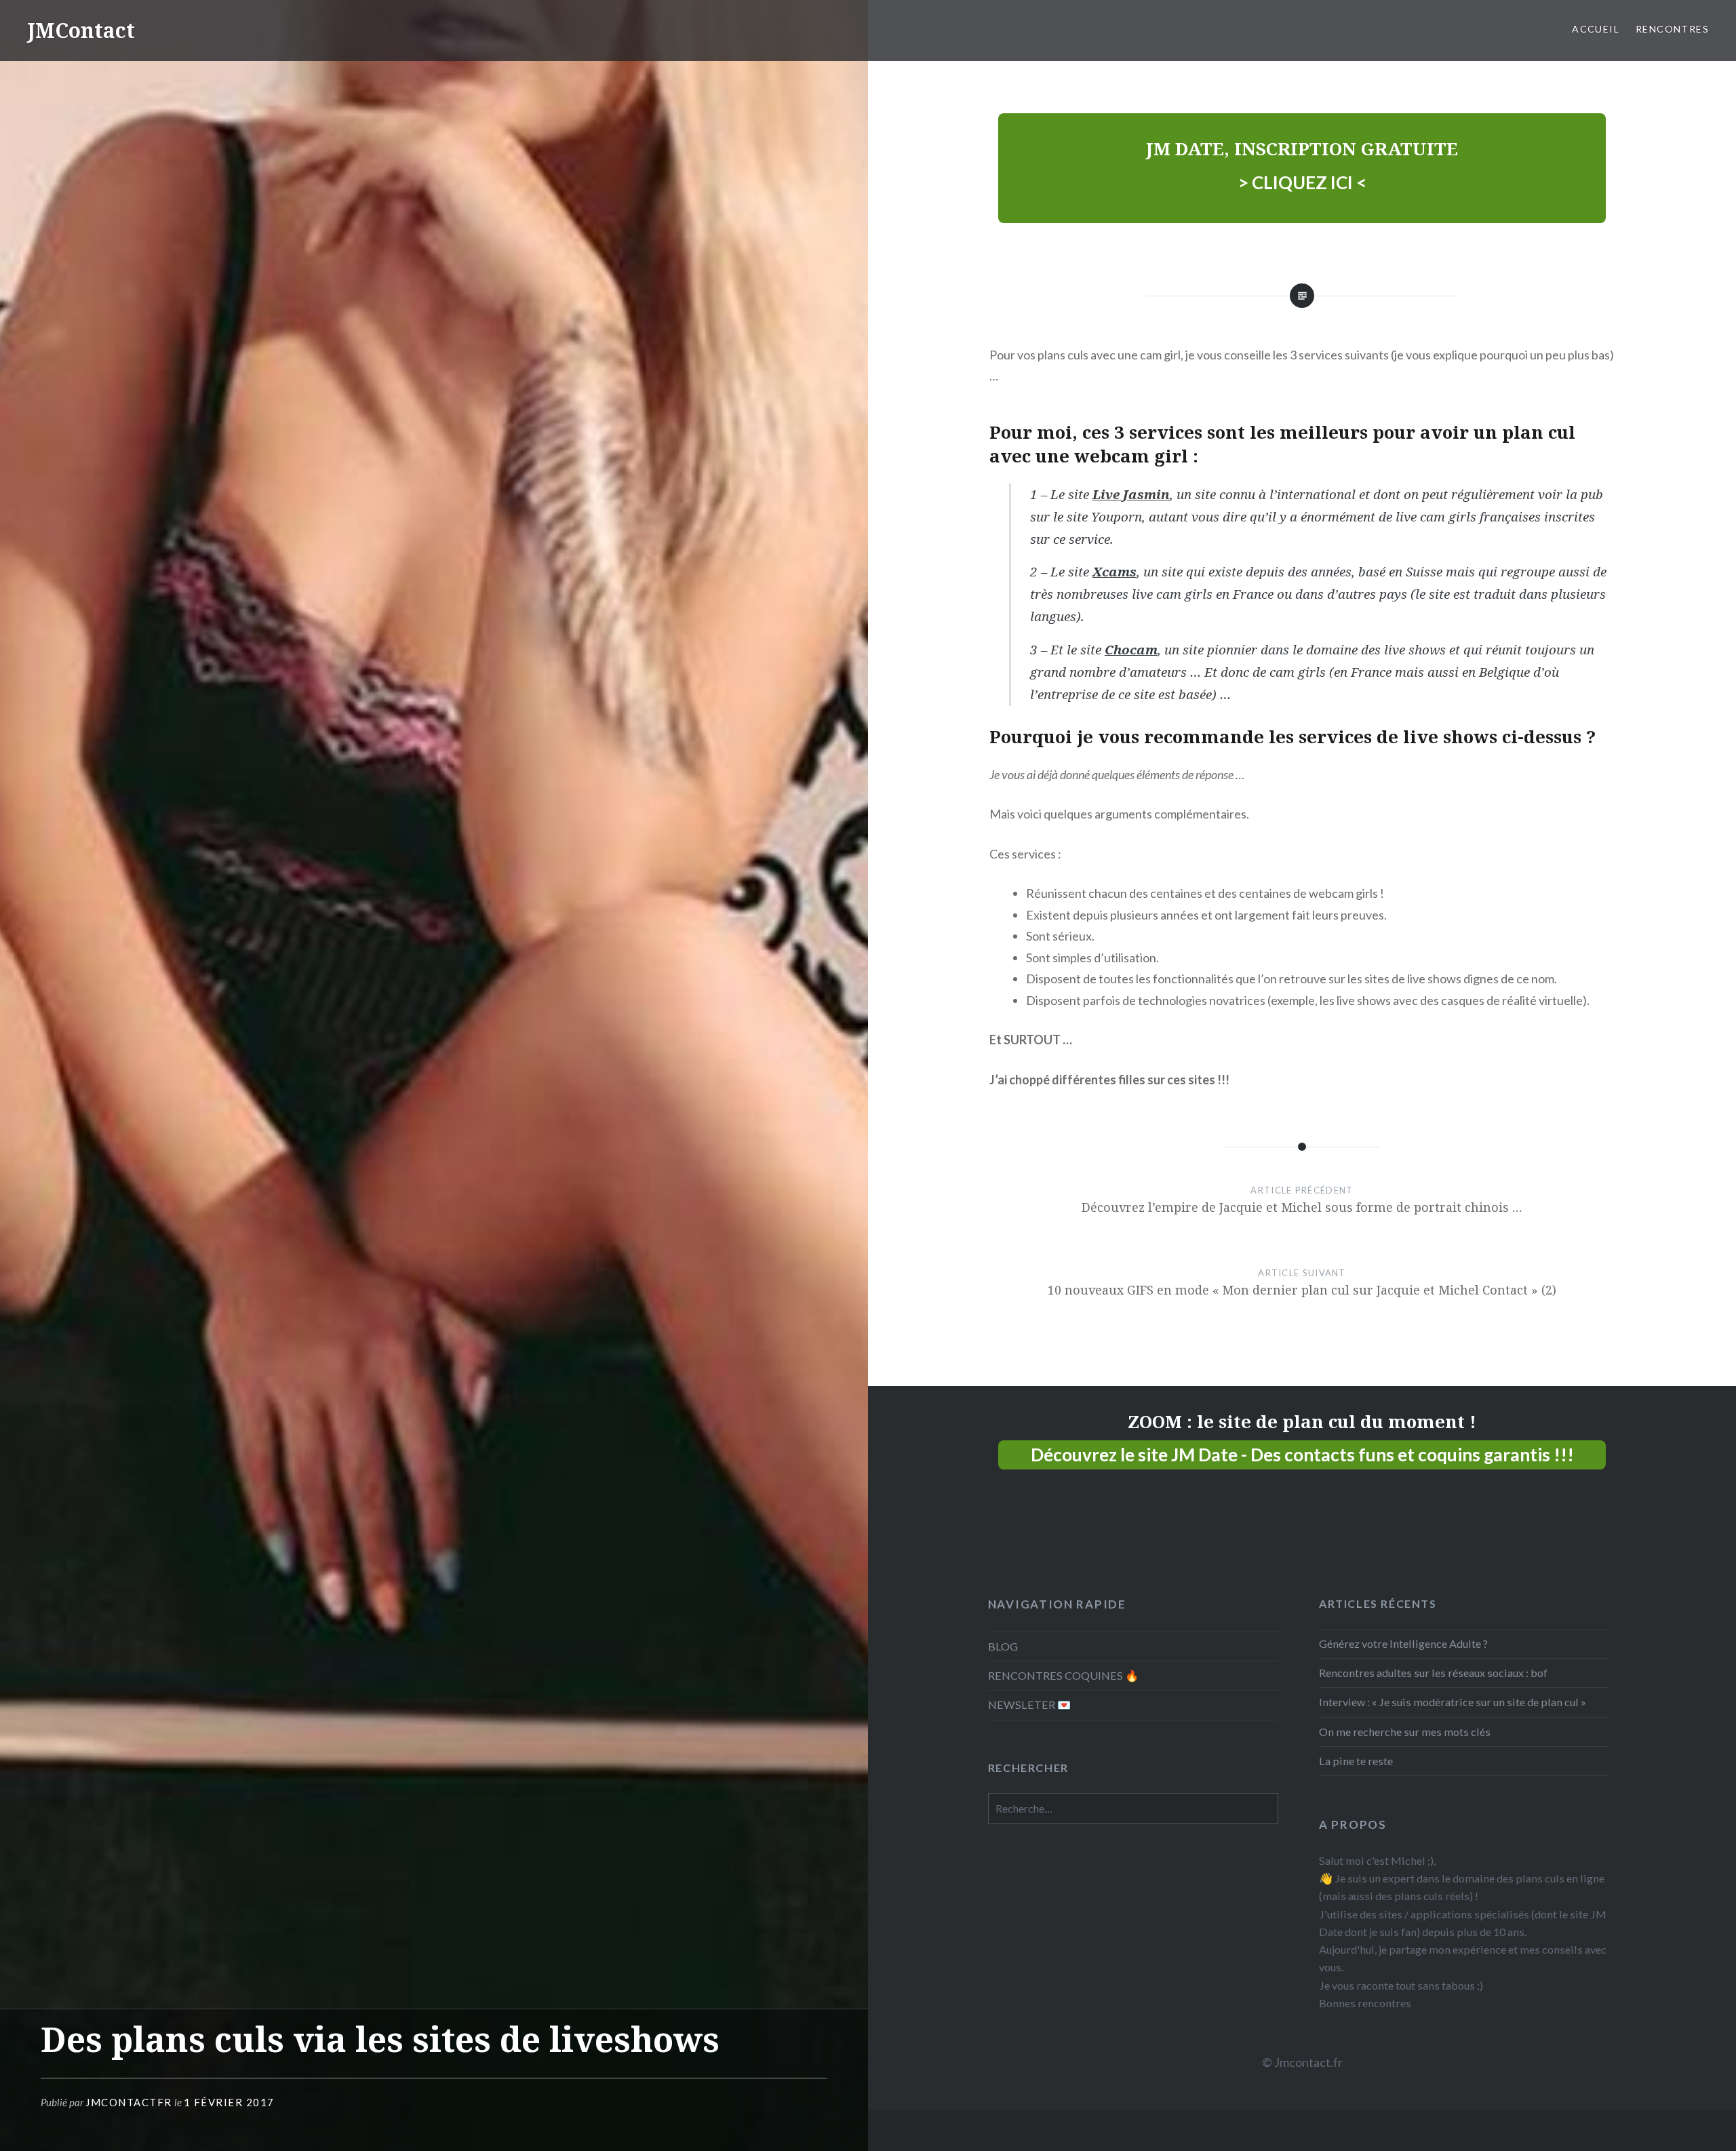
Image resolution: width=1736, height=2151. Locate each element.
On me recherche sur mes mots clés (1405, 1732)
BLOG (1003, 1646)
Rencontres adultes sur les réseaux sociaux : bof (1433, 1673)
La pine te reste (1356, 1761)
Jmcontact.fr (1308, 2062)
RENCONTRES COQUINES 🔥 (1063, 1675)
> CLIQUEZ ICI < (1302, 182)
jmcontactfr (129, 2102)
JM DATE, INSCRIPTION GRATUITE (1302, 149)
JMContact (81, 30)
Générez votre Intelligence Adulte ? (1403, 1643)
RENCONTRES (1672, 29)
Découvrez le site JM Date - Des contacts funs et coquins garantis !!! (1302, 1455)
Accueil (1596, 29)
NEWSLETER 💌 (1029, 1704)
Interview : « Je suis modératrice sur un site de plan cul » (1453, 1702)
